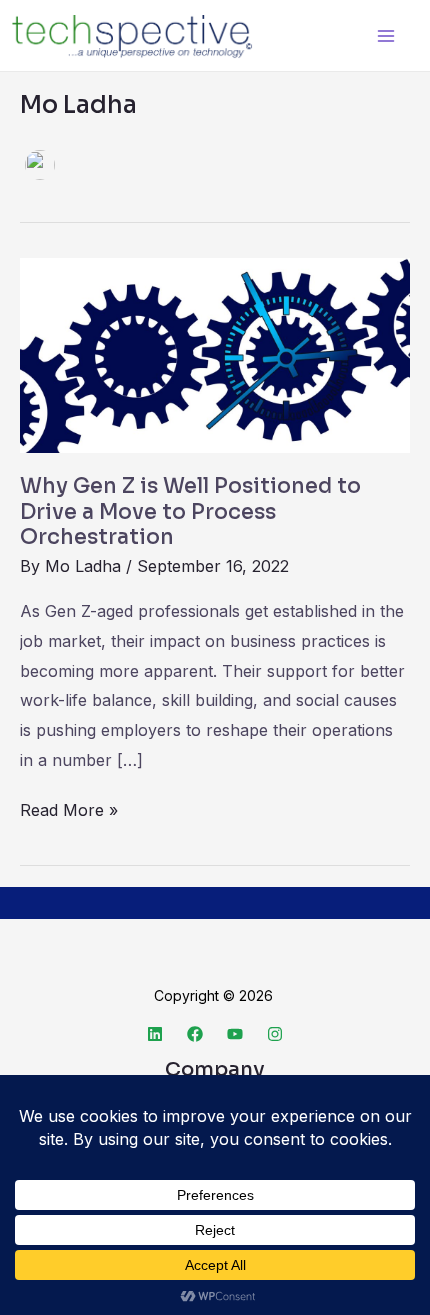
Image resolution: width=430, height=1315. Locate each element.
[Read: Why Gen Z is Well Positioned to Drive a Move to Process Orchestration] (215, 353)
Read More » (69, 808)
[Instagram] (275, 1034)
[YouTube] (235, 1034)
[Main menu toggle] (385, 35)
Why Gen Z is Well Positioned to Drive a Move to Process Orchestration (190, 511)
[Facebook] (195, 1034)
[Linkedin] (155, 1034)
